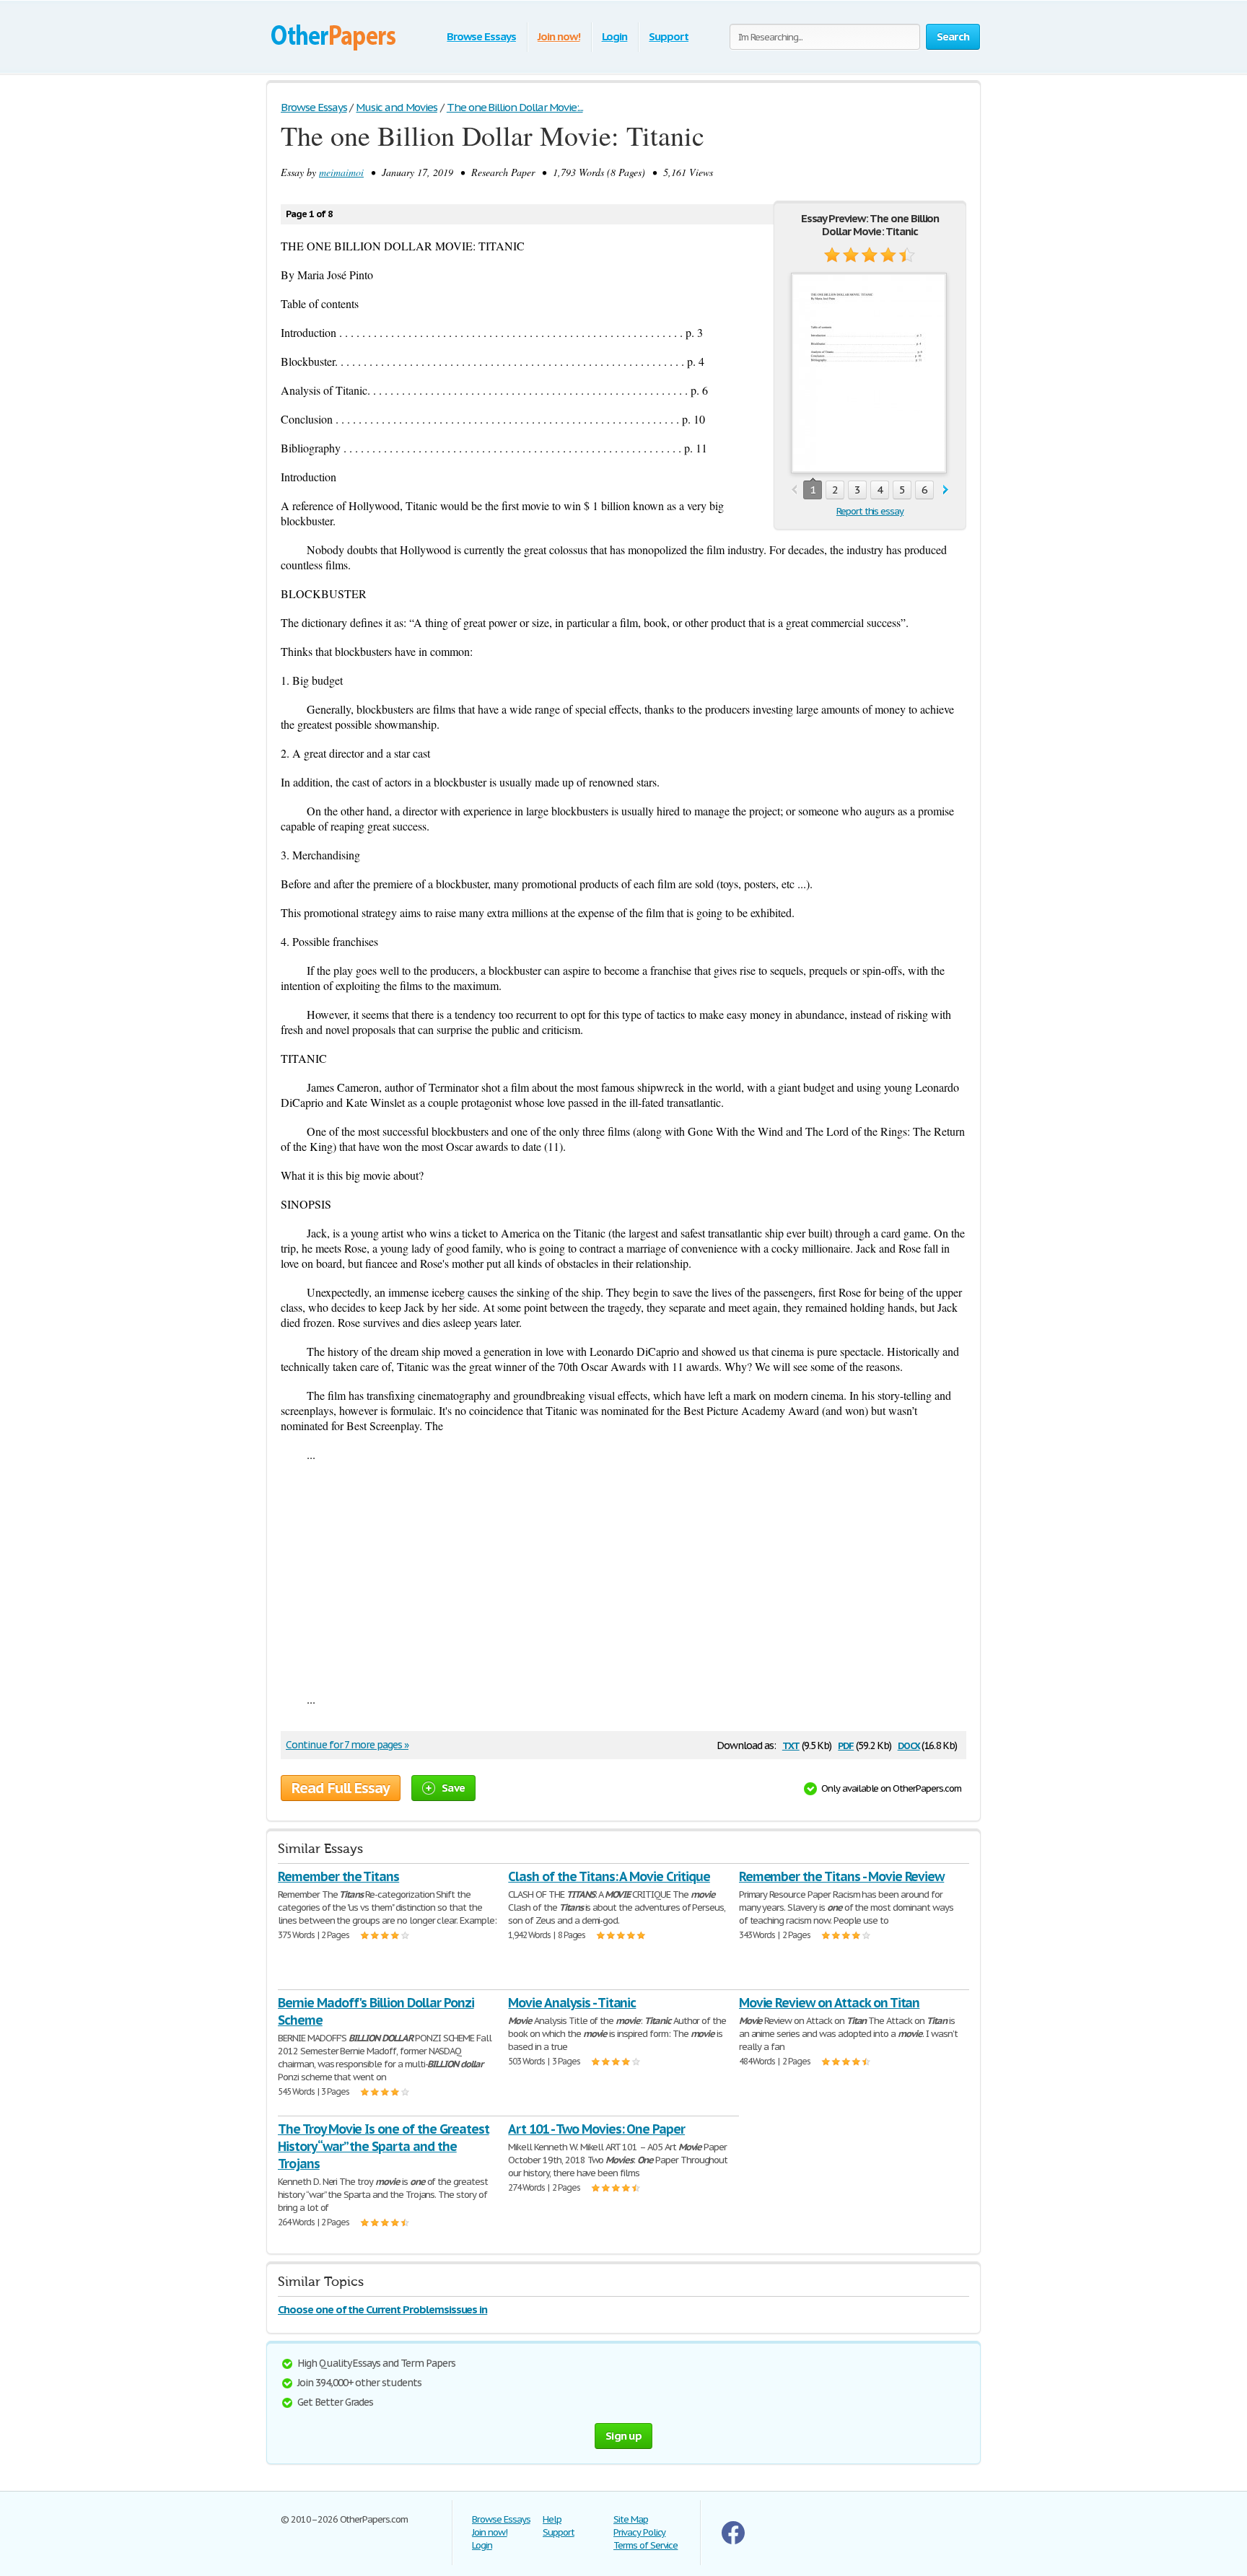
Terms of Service (646, 2545)
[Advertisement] (623, 1577)
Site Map (631, 2519)
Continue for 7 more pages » (347, 1745)
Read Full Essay (341, 1788)
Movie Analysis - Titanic (572, 2003)
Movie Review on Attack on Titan (830, 2003)
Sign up (623, 2436)
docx (909, 1744)
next (946, 490)
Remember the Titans (338, 1876)
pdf (846, 1744)
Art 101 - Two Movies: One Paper (596, 2129)
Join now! (559, 36)
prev (794, 490)
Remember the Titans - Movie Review (842, 1876)
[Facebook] (733, 2541)
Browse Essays (481, 36)
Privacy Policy (639, 2532)
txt (791, 1744)
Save (453, 1788)
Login (615, 36)
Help (552, 2519)
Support (669, 36)
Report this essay (870, 511)
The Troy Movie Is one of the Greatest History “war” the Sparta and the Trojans (384, 2146)
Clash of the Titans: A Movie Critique (609, 1876)
